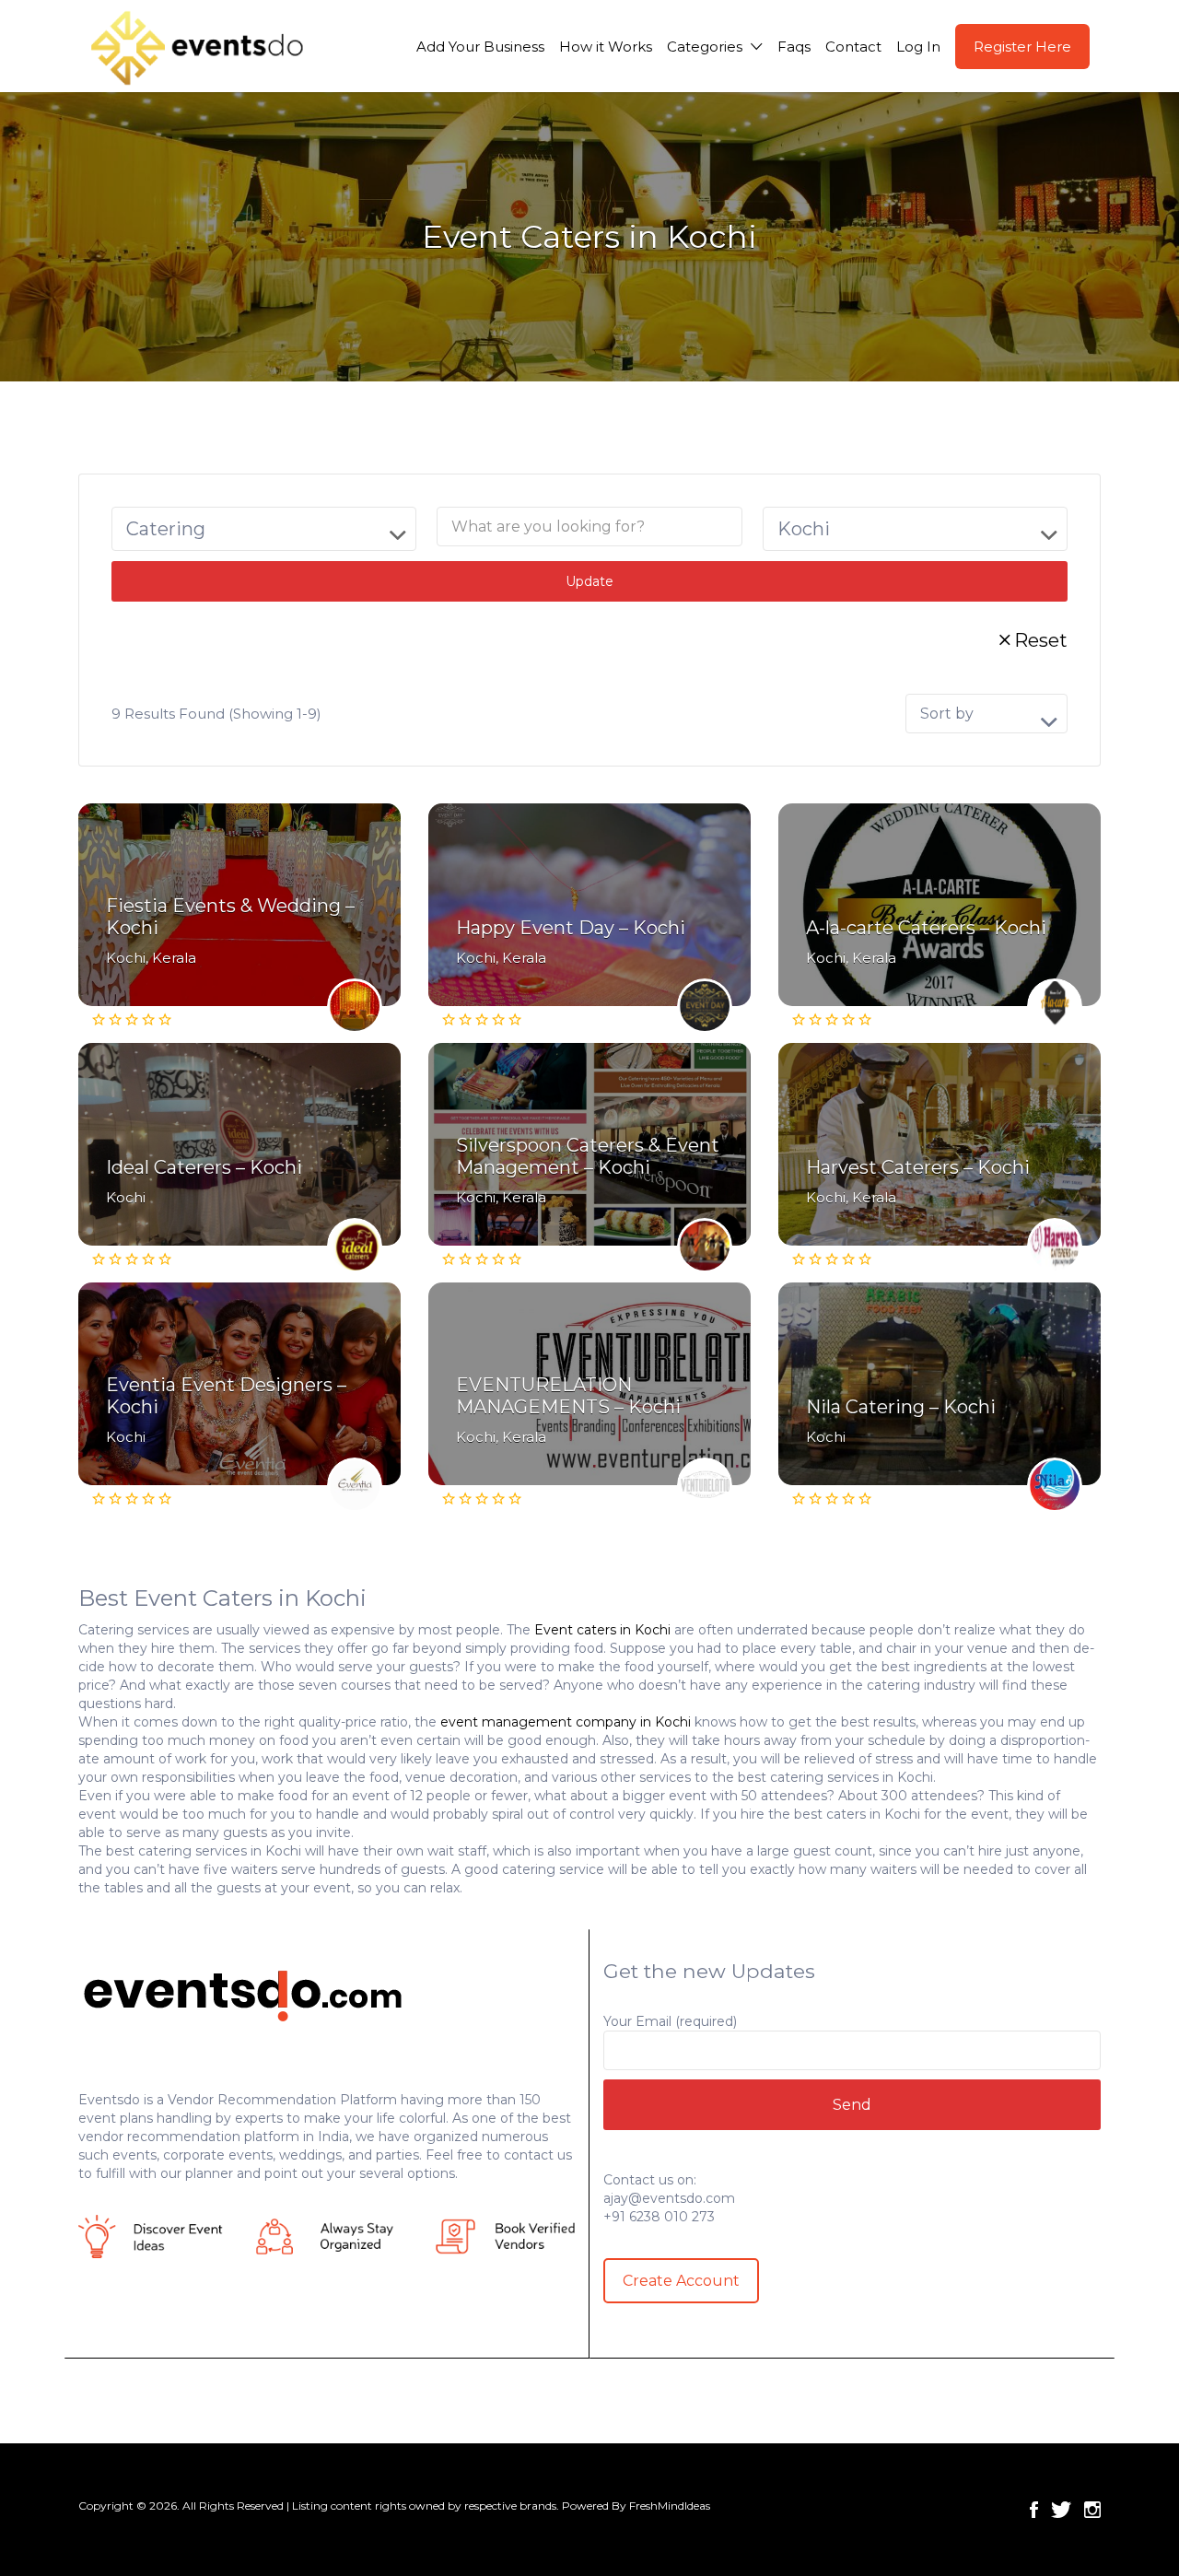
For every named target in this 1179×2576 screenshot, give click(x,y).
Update (589, 581)
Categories (705, 47)
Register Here (1022, 47)
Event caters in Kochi (602, 1630)
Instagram (1092, 2510)
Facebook (1034, 2510)
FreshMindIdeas (670, 2506)
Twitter (1061, 2510)
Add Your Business (480, 47)
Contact (853, 47)
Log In (918, 47)
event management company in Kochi (566, 1722)
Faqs (794, 47)
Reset (1041, 640)
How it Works (606, 47)
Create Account (681, 2281)
